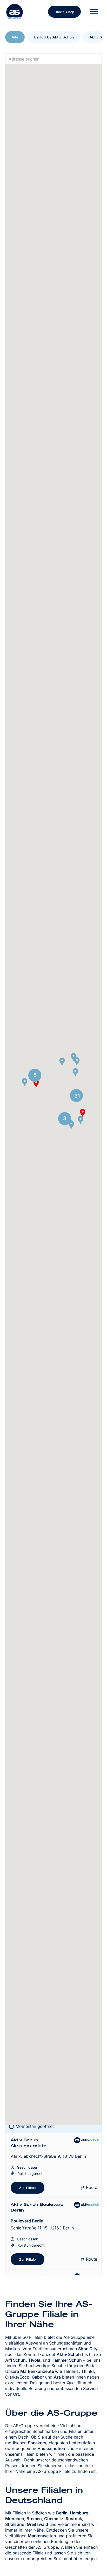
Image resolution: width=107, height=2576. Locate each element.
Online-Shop (64, 12)
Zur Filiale (28, 2188)
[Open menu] (94, 12)
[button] (25, 1082)
